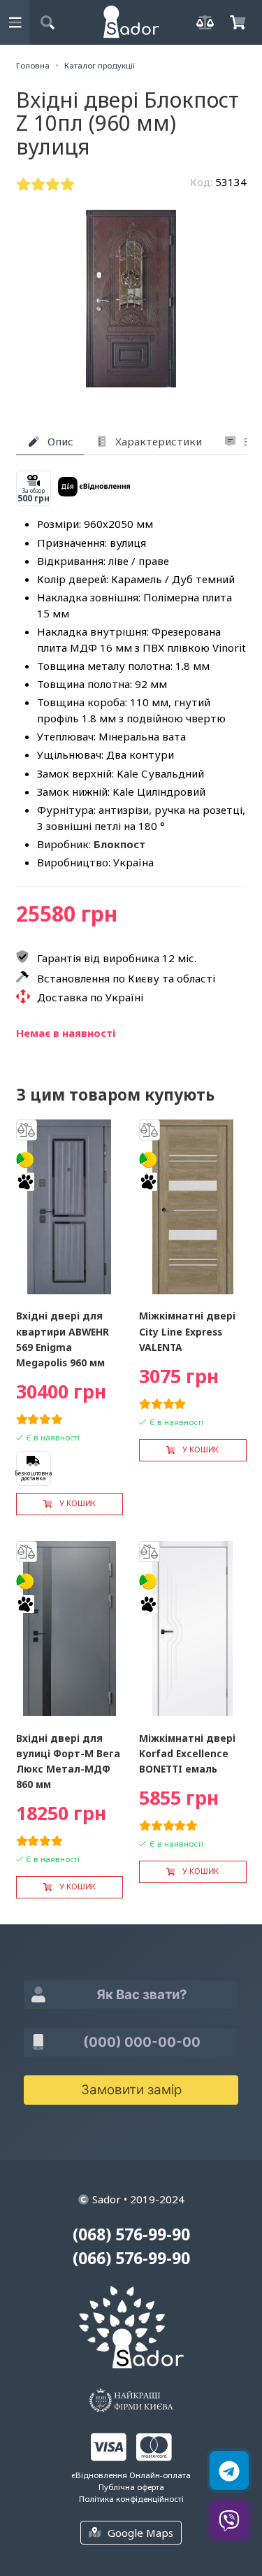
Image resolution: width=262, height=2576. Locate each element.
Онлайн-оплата (160, 2475)
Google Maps (140, 2533)
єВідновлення (99, 2475)
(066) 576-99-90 (131, 2258)
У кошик (78, 1503)
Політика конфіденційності (131, 2499)
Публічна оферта (131, 2487)
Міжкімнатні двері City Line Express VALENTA (187, 1331)
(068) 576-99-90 (131, 2234)
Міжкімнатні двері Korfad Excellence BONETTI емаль (187, 1753)
